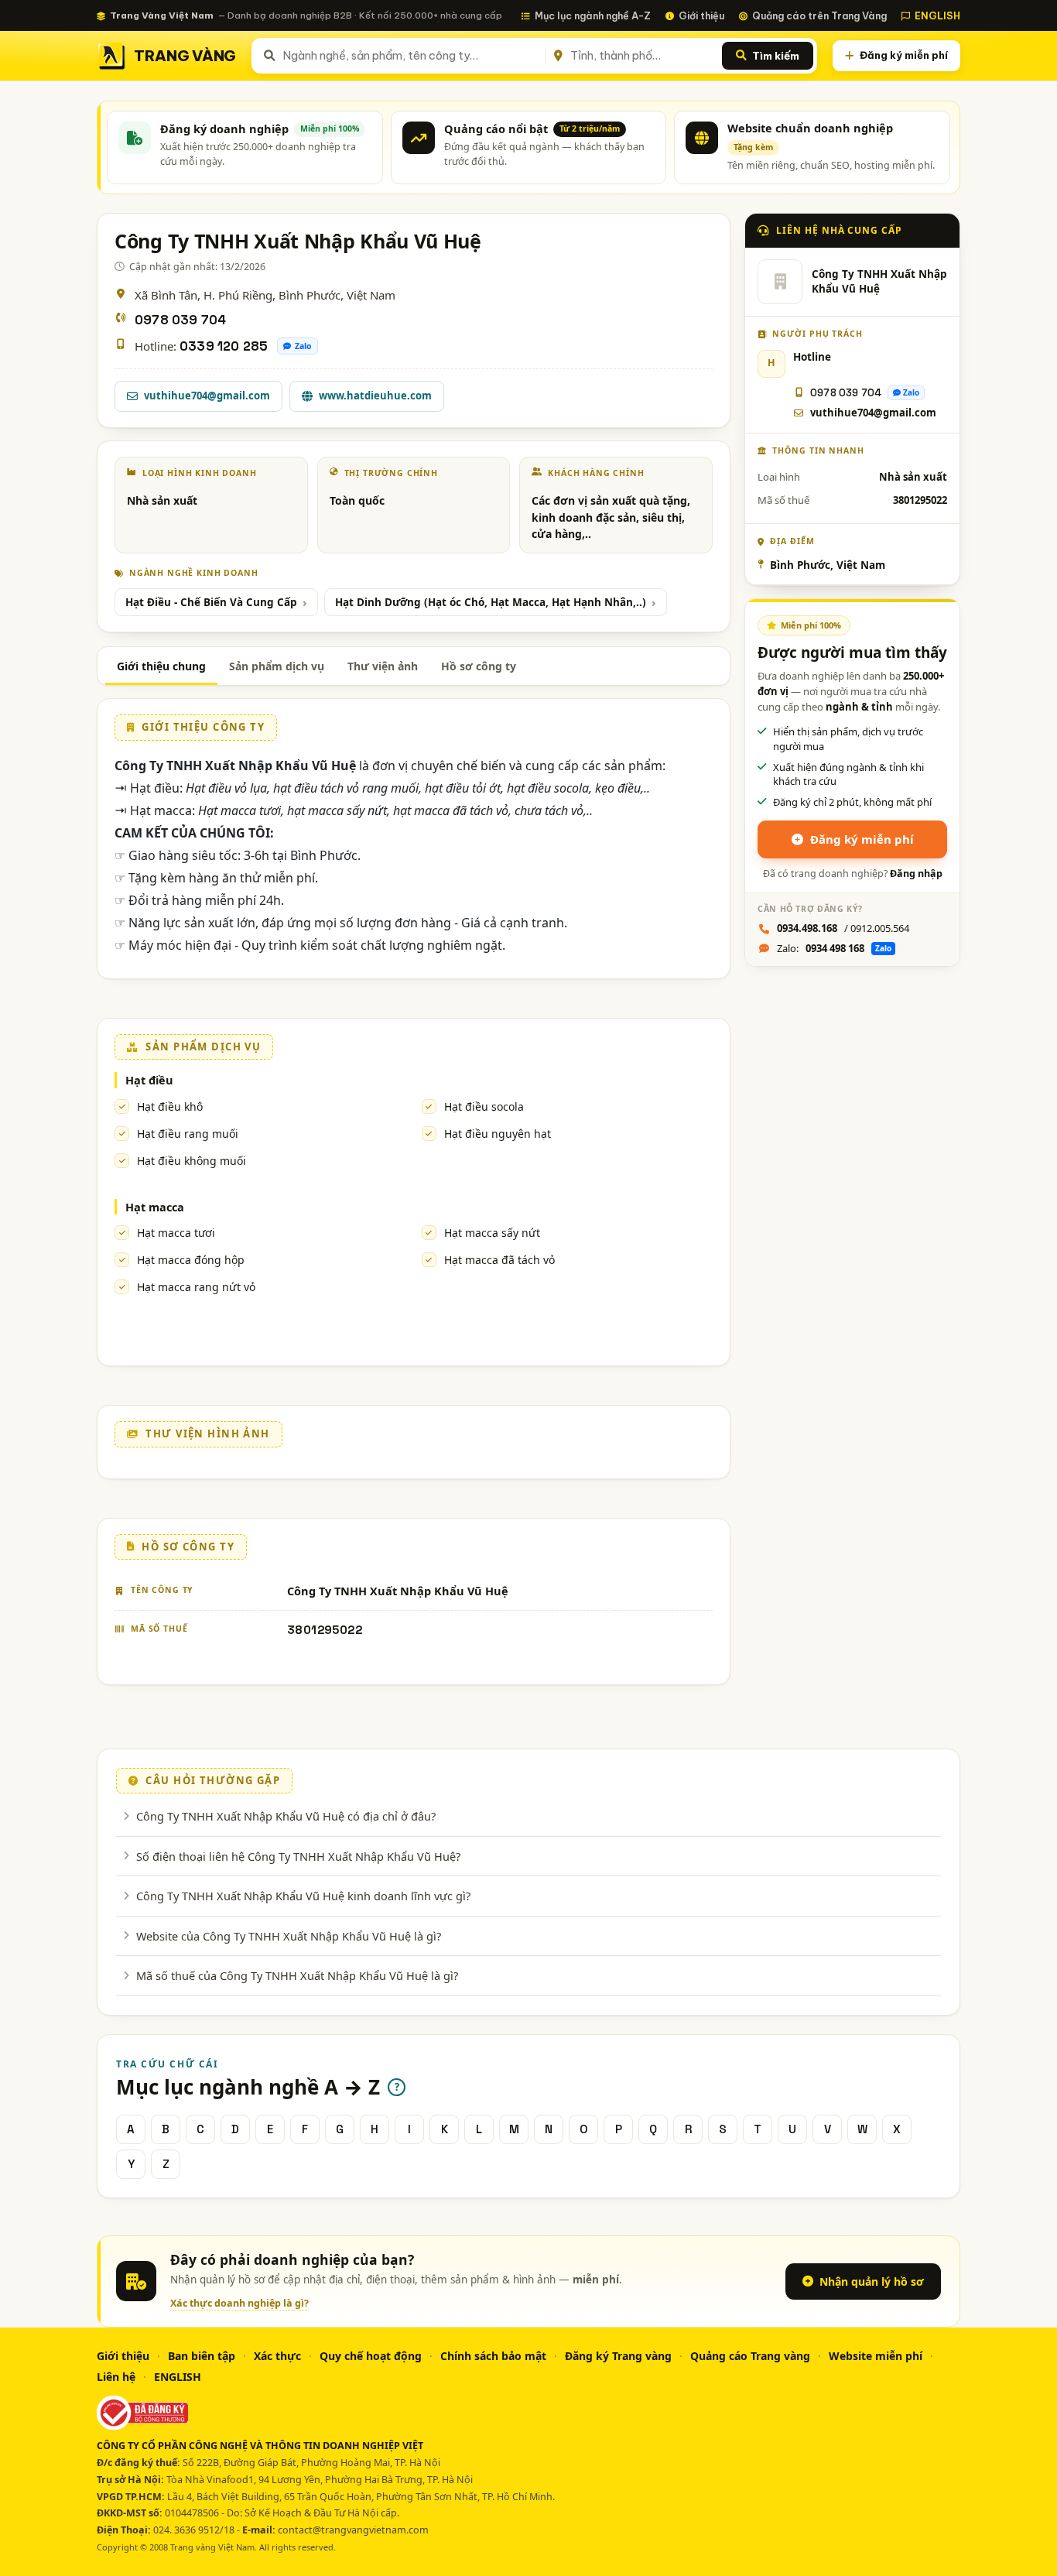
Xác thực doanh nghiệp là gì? (239, 2303)
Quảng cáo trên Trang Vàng (819, 15)
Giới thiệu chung (161, 666)
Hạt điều (149, 1080)
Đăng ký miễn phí (904, 55)
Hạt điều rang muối (188, 1134)
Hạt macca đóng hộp (191, 1260)
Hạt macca (155, 1207)
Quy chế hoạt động (371, 2356)
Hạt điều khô (170, 1106)
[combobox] (411, 56)
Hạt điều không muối (192, 1161)
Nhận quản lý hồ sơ (872, 2281)
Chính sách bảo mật (493, 2356)
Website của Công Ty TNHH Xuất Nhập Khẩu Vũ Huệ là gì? (289, 1936)
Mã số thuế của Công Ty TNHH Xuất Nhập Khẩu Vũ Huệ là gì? (297, 1975)
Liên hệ (116, 2377)
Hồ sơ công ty (479, 666)
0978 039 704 (180, 320)
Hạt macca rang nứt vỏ (196, 1287)
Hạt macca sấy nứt (492, 1233)
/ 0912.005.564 (843, 928)
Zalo (303, 346)
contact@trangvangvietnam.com (353, 2530)
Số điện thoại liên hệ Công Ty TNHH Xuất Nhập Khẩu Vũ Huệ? (298, 1856)
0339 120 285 (224, 346)
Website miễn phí (876, 2356)
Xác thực (277, 2356)
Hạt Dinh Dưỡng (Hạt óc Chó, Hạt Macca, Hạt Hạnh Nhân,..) (491, 602)
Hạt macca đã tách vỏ (499, 1260)
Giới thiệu (701, 15)
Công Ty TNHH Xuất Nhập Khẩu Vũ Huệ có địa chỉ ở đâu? (286, 1816)
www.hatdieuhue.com (375, 396)
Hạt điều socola (484, 1106)
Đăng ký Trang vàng (618, 2356)
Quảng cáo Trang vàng (750, 2356)
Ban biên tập (202, 2356)
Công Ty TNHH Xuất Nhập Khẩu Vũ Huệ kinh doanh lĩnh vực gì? (303, 1896)
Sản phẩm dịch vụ (277, 666)
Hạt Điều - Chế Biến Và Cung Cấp (211, 602)
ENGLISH (937, 15)
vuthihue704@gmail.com (207, 396)
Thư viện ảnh (383, 666)
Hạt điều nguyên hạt (498, 1134)
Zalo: (834, 948)
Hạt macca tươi (176, 1233)
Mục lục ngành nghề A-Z (593, 15)
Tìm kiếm (776, 56)
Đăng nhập (916, 874)
